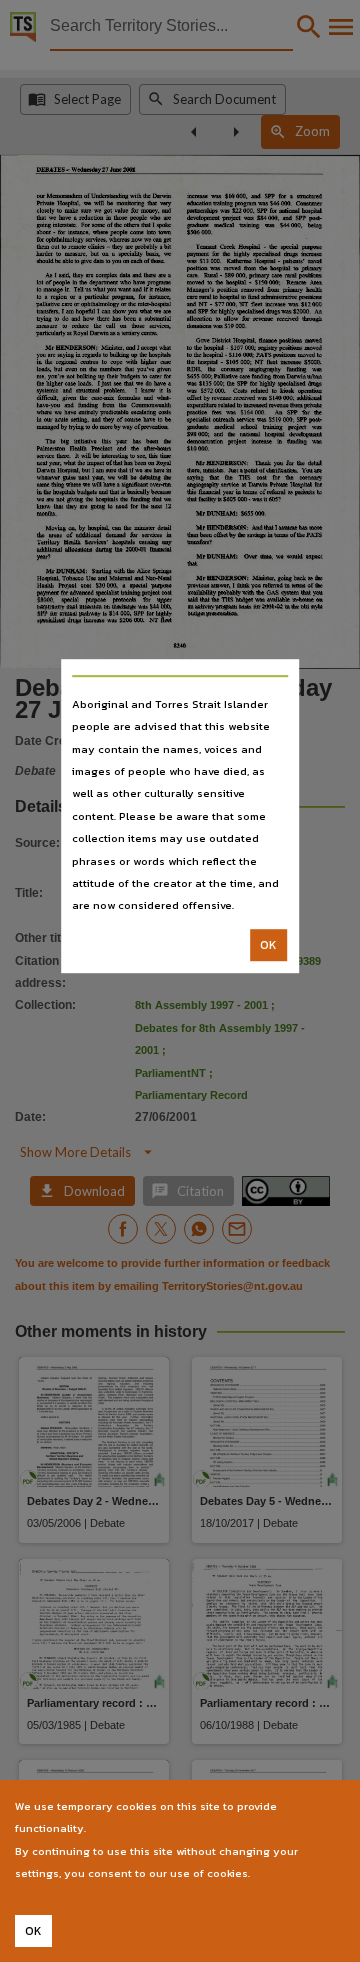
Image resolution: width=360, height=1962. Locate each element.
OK (268, 945)
